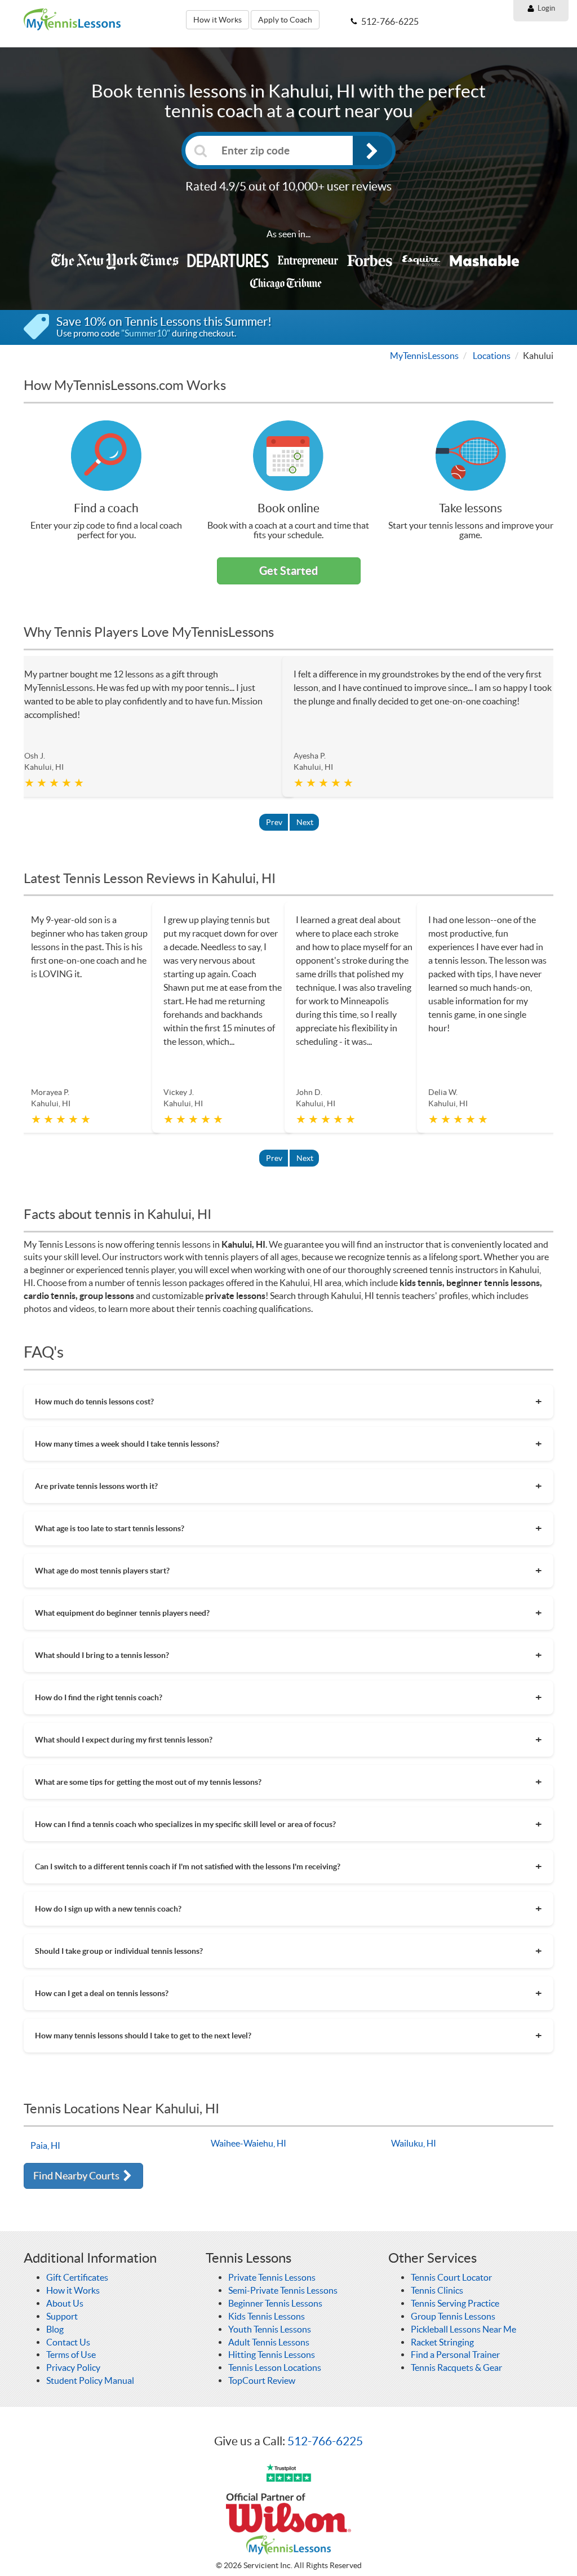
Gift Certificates (77, 2277)
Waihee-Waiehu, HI (248, 2143)
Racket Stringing (442, 2342)
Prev (274, 822)
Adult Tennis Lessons (269, 2342)
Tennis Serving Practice (455, 2303)
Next (305, 822)
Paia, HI (45, 2145)
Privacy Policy (73, 2367)
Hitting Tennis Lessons (272, 2355)
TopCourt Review (262, 2380)
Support (62, 2316)
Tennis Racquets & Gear (456, 2367)
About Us (65, 2303)
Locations (492, 356)
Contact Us (68, 2342)
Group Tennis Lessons (453, 2316)
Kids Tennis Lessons (267, 2316)
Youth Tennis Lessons (270, 2329)
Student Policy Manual (90, 2380)
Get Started (288, 571)
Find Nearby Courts (77, 2176)
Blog (55, 2329)
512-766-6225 (325, 2441)
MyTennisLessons (424, 356)
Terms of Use (71, 2355)
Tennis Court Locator (451, 2277)
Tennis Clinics (437, 2290)
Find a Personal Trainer (455, 2355)
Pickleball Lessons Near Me (463, 2329)
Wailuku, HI (414, 2143)
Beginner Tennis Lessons (275, 2303)
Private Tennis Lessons (272, 2277)
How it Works (218, 20)
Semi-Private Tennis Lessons (283, 2290)
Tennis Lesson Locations (275, 2367)
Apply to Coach (285, 20)
